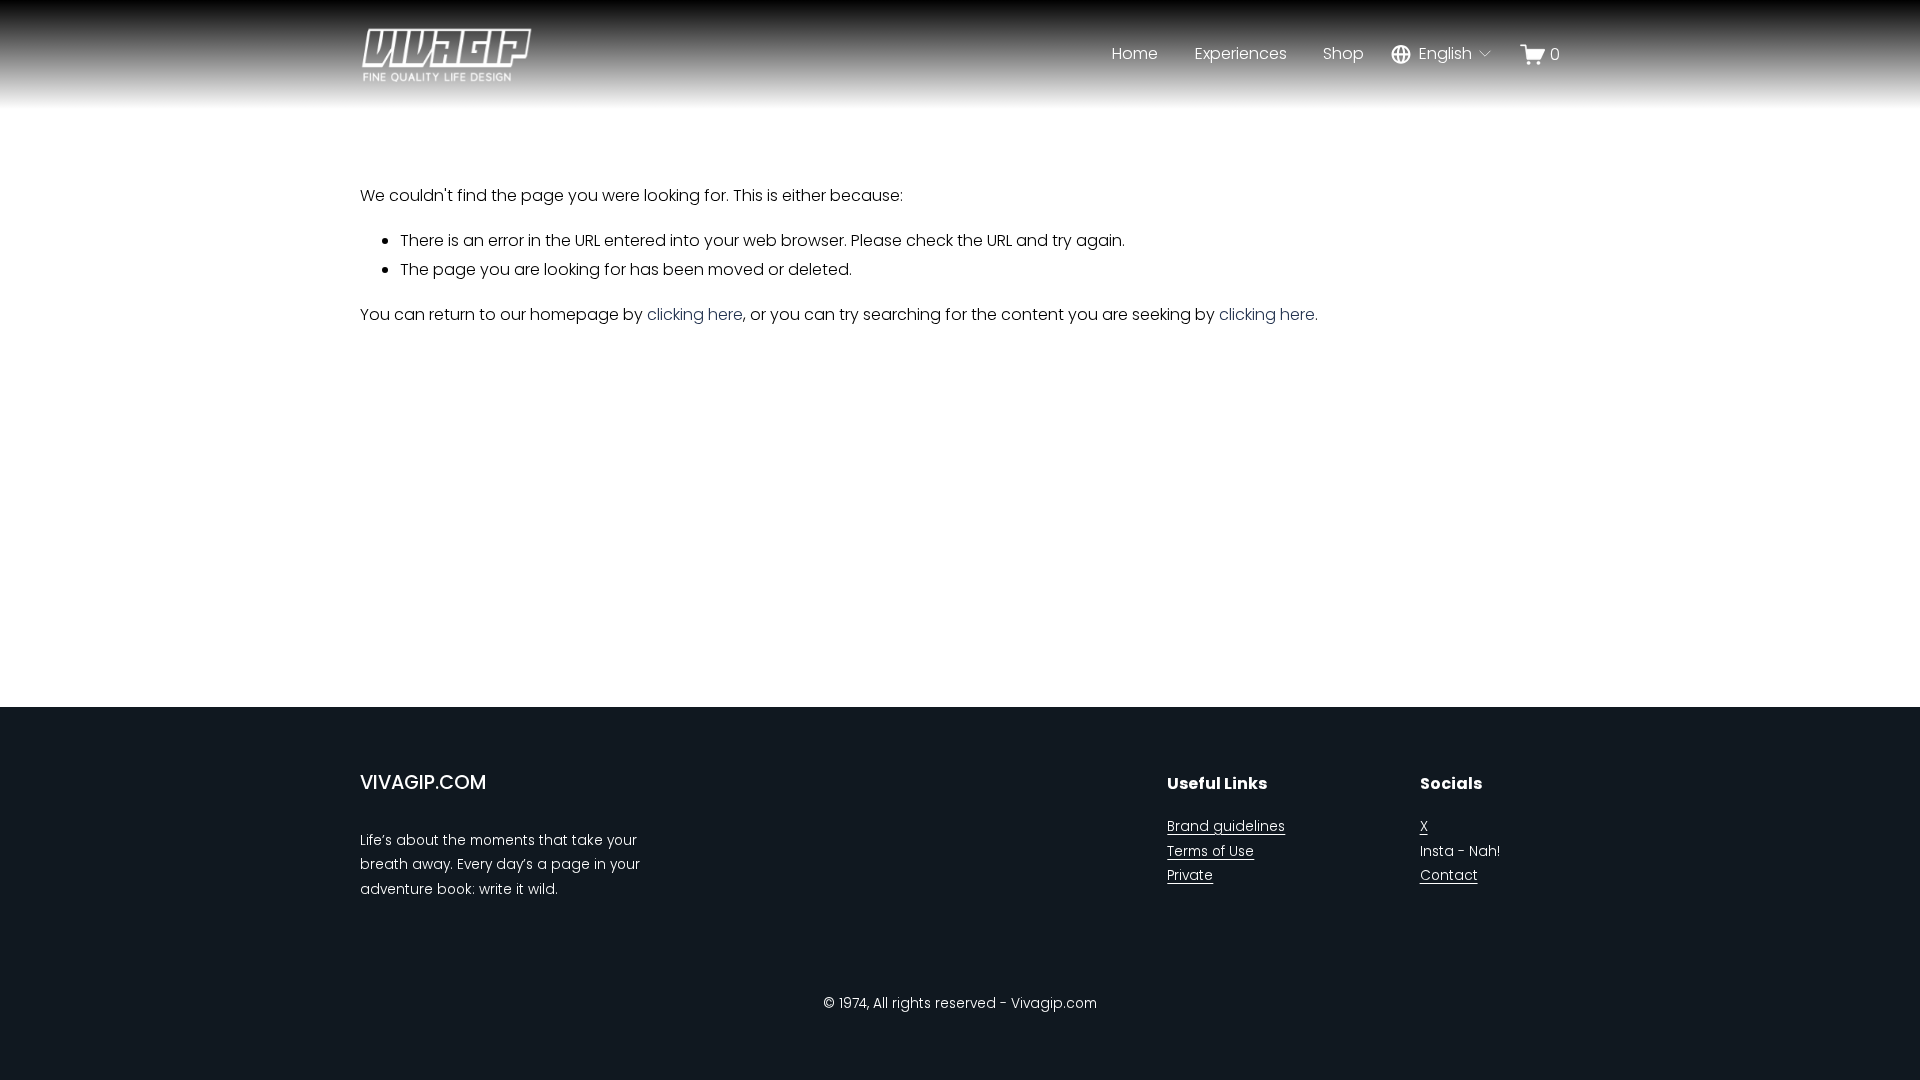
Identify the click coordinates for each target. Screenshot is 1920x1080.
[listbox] (1442, 54)
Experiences (1241, 53)
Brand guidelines (1226, 826)
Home (1135, 53)
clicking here (695, 314)
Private (1190, 875)
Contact (1449, 875)
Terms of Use (1210, 851)
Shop (1343, 53)
